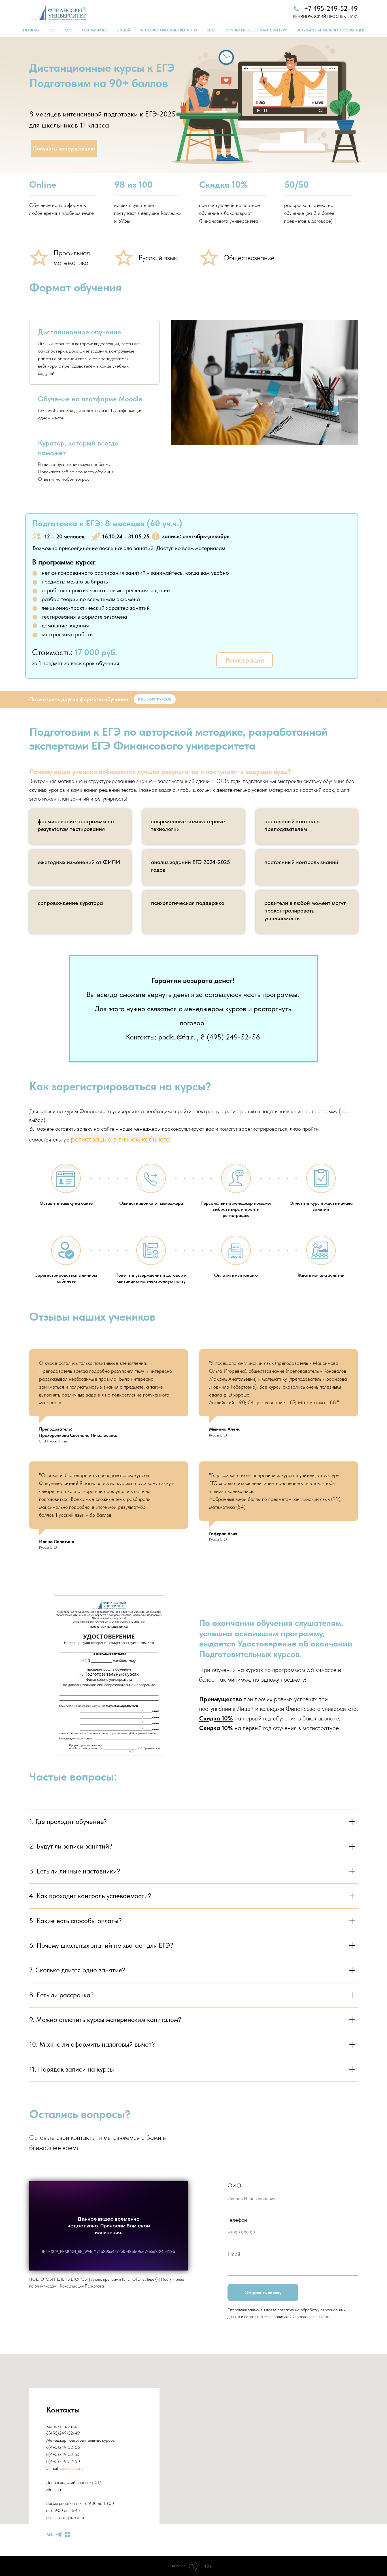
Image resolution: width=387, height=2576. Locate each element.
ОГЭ (69, 30)
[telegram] (59, 2534)
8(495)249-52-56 (63, 2447)
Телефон (237, 2220)
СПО (211, 30)
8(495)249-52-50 (63, 2461)
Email (234, 2254)
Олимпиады (95, 30)
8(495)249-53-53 (63, 2454)
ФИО (234, 2185)
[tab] (94, 352)
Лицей (124, 30)
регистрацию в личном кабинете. (121, 1139)
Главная (31, 30)
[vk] (50, 2534)
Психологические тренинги (168, 30)
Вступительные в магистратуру (256, 30)
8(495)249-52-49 (63, 2433)
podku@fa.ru (71, 2468)
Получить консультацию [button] (64, 148)
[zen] (68, 2534)
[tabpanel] (264, 382)
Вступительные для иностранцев (330, 30)
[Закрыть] (378, 699)
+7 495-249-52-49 (331, 8)
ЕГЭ (52, 30)
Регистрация (245, 660)
